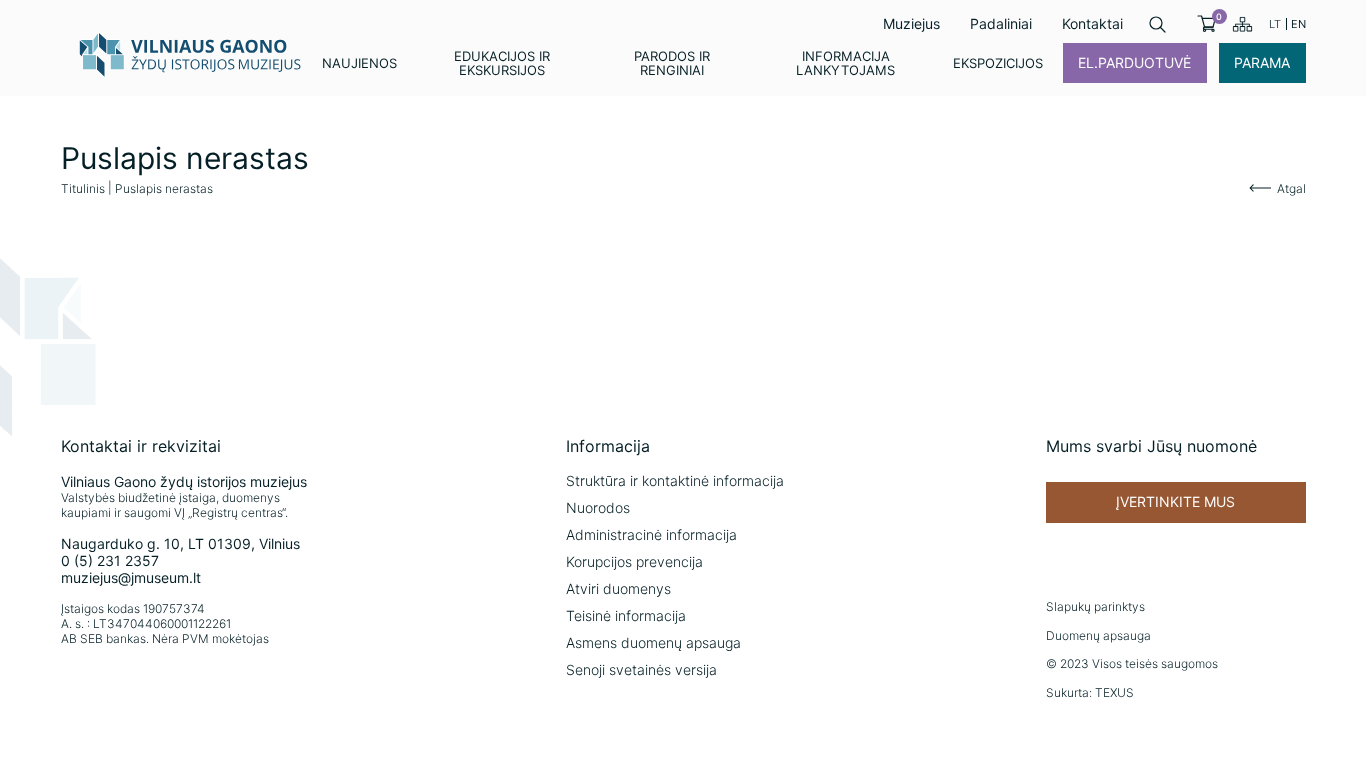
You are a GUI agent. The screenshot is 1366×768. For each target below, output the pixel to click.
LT (1275, 24)
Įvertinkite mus (1175, 501)
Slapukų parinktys (1095, 606)
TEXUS (1114, 692)
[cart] (1206, 24)
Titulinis (83, 188)
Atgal (1291, 188)
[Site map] (1242, 24)
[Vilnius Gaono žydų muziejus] (191, 54)
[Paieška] (1157, 24)
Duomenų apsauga (1098, 635)
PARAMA (1262, 62)
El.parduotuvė (1134, 62)
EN (1298, 24)
